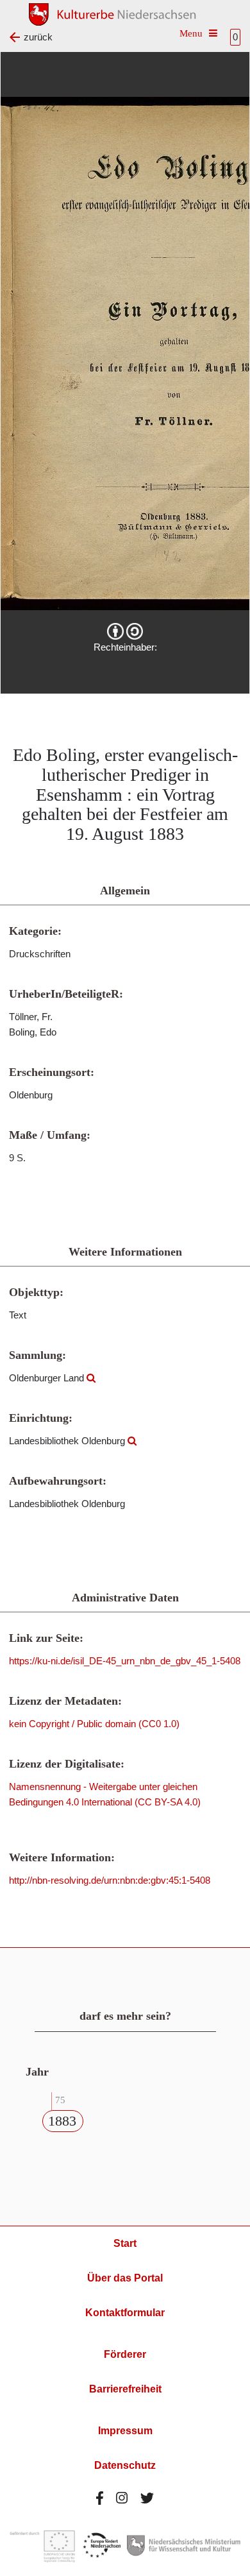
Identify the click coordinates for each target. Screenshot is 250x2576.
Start (125, 2243)
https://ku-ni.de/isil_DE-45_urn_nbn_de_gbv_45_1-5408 (125, 1661)
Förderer (125, 2354)
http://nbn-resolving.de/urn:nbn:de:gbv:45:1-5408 (110, 1880)
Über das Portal (125, 2278)
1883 (62, 2121)
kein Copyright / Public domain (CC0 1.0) (94, 1724)
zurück (38, 37)
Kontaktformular (125, 2313)
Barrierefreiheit (125, 2389)
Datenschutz (125, 2465)
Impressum (125, 2431)
